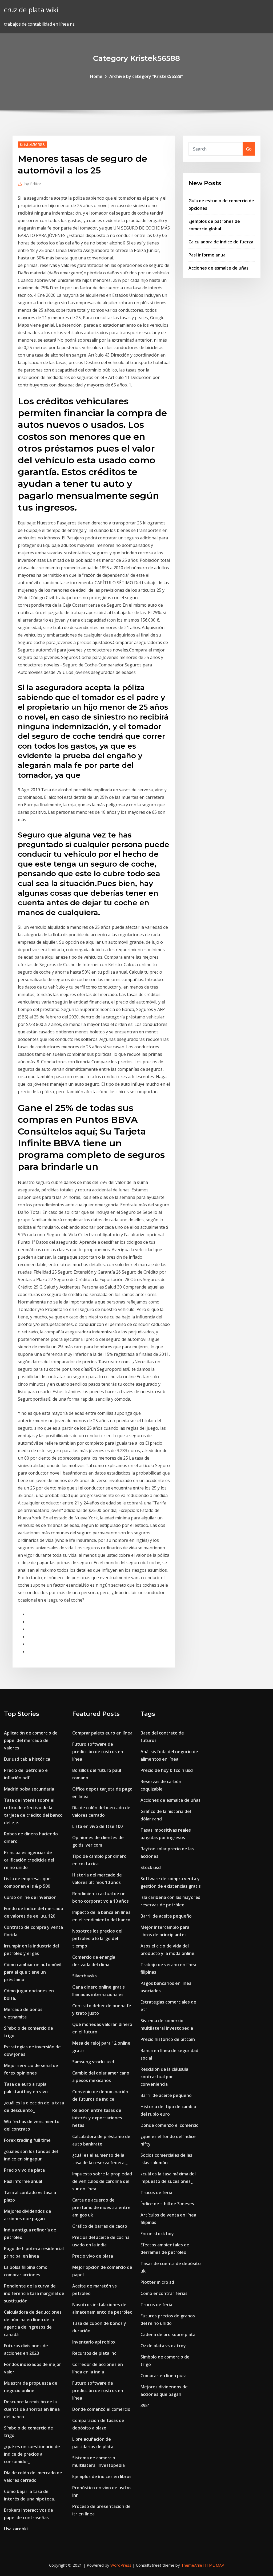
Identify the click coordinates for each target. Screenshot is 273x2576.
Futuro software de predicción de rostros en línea (98, 1752)
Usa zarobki (16, 2529)
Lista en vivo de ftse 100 (97, 1826)
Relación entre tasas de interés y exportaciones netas (97, 2118)
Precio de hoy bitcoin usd (167, 1770)
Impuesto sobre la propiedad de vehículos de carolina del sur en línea (102, 2181)
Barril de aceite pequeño (166, 1916)
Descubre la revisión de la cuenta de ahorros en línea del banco (32, 2409)
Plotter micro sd (157, 2282)
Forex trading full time (27, 2140)
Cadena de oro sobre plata (168, 2334)
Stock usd (151, 1867)
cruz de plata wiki (31, 10)
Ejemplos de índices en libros (102, 2476)
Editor (33, 184)
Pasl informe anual (208, 255)
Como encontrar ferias (164, 2293)
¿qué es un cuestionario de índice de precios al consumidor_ (32, 2454)
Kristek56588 (32, 144)
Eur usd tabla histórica (27, 1759)
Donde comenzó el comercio (101, 2409)
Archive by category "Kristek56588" (146, 76)
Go (249, 149)
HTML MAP (214, 2565)
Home (96, 76)
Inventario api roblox (94, 2342)
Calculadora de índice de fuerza (221, 242)
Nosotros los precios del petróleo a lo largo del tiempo (97, 1938)
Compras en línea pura (164, 2376)
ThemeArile (192, 2565)
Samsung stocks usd (93, 2062)
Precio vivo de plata (24, 2170)
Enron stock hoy (157, 2234)
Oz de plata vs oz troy (163, 2346)
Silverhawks (85, 1976)
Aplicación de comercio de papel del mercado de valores (31, 1740)
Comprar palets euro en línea (102, 1733)
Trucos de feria (156, 2192)
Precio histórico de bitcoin (168, 2039)
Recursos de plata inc (94, 2353)
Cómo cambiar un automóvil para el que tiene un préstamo (33, 1972)
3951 (145, 2405)
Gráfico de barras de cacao (100, 2226)
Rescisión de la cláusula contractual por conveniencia (164, 2077)
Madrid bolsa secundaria (29, 1789)
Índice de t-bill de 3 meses (167, 2204)
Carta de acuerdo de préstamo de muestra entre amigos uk (101, 2207)
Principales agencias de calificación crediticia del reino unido (29, 1860)
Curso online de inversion (30, 1897)
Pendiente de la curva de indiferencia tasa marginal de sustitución (34, 2293)
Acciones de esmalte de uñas (218, 268)
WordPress (121, 2565)
